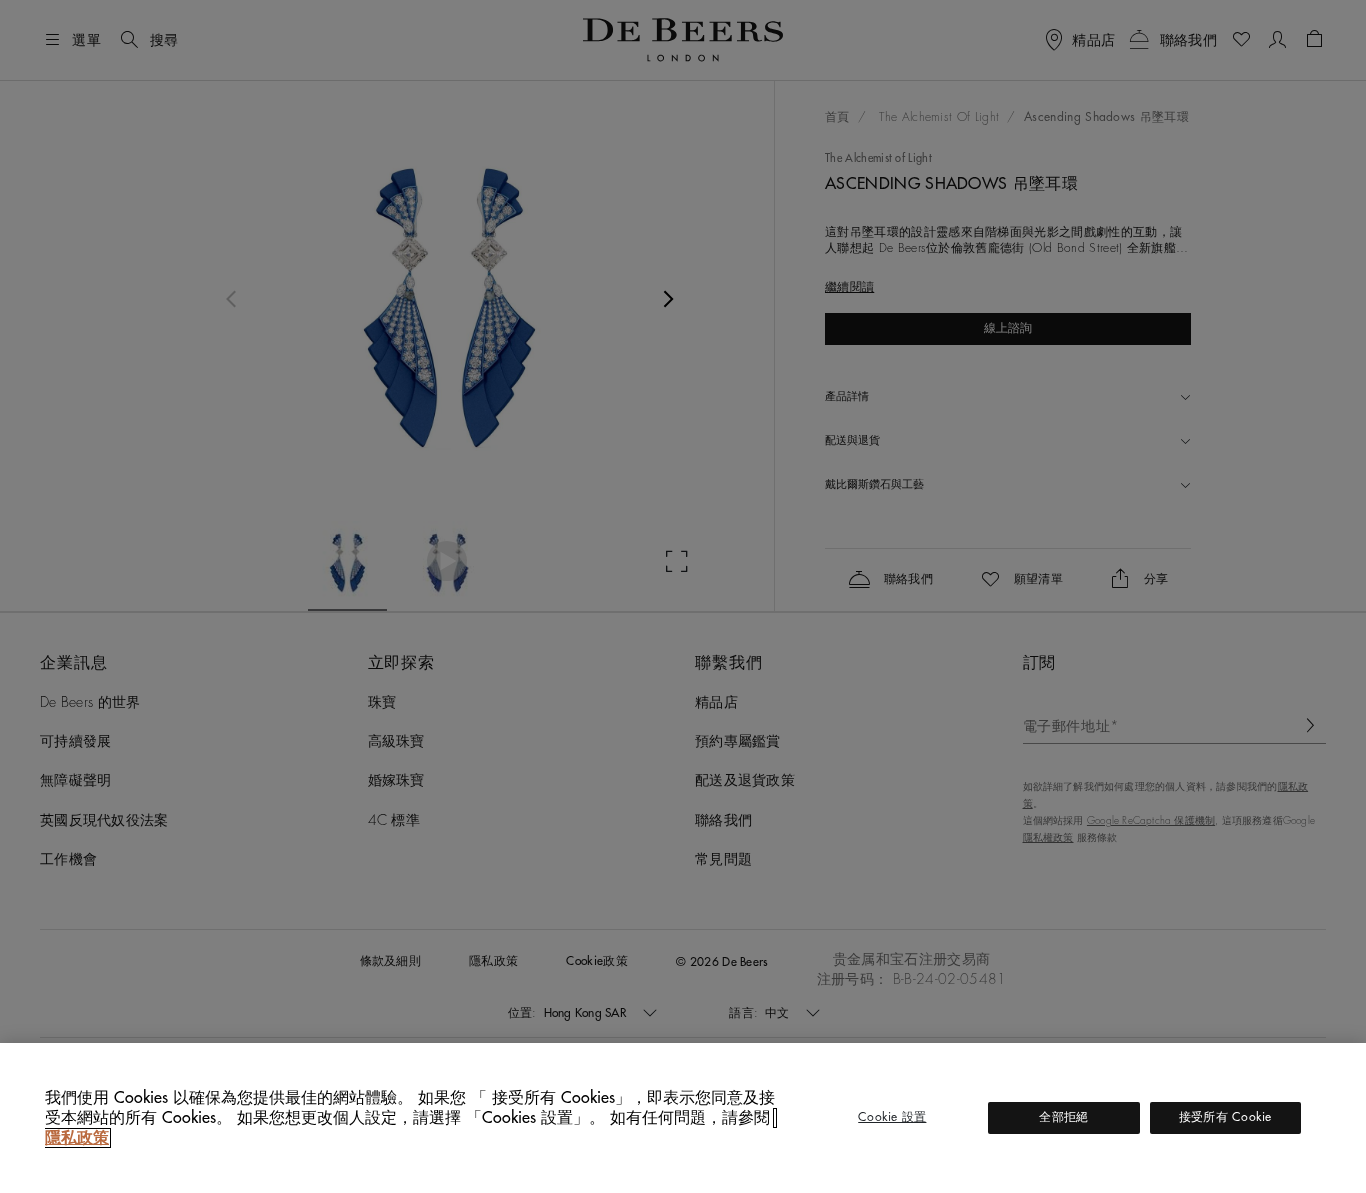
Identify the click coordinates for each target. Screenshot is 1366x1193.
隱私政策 (77, 1138)
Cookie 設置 (892, 1117)
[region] (683, 1118)
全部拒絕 (1063, 1117)
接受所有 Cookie (1225, 1117)
